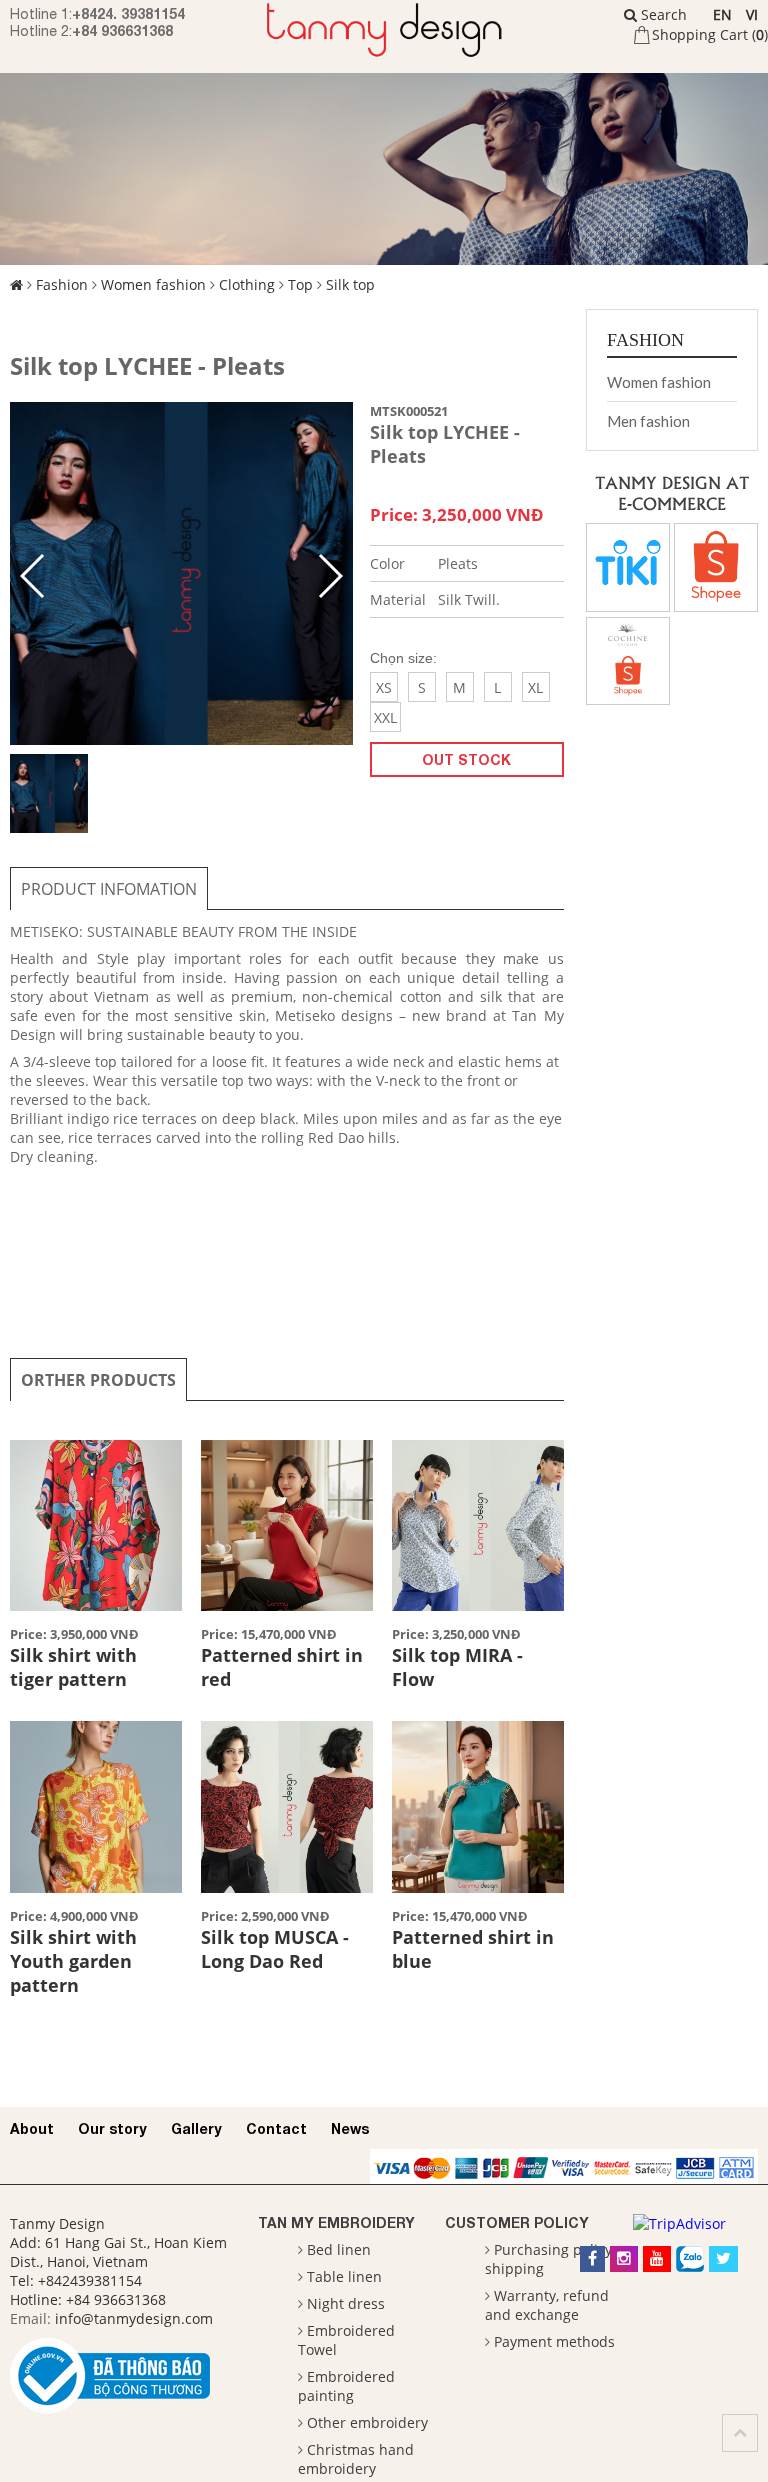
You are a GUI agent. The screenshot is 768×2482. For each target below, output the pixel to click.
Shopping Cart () (710, 34)
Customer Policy (517, 2222)
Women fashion (153, 284)
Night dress (346, 2303)
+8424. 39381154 (128, 13)
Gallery (196, 2128)
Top (300, 284)
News (350, 2128)
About (32, 2128)
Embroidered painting (346, 2386)
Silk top (350, 284)
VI (752, 14)
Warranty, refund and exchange (547, 2305)
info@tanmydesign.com (134, 2318)
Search (662, 14)
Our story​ (112, 2128)
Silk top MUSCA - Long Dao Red (275, 1949)
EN (722, 14)
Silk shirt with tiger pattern (73, 1667)
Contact (276, 2128)
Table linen (344, 2276)
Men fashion (648, 421)
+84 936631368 (122, 30)
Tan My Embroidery (336, 2222)
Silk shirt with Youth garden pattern (73, 1961)
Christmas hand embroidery (356, 2459)
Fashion (62, 284)
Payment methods (554, 2341)
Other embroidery (367, 2422)
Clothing (247, 284)
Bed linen (339, 2249)
